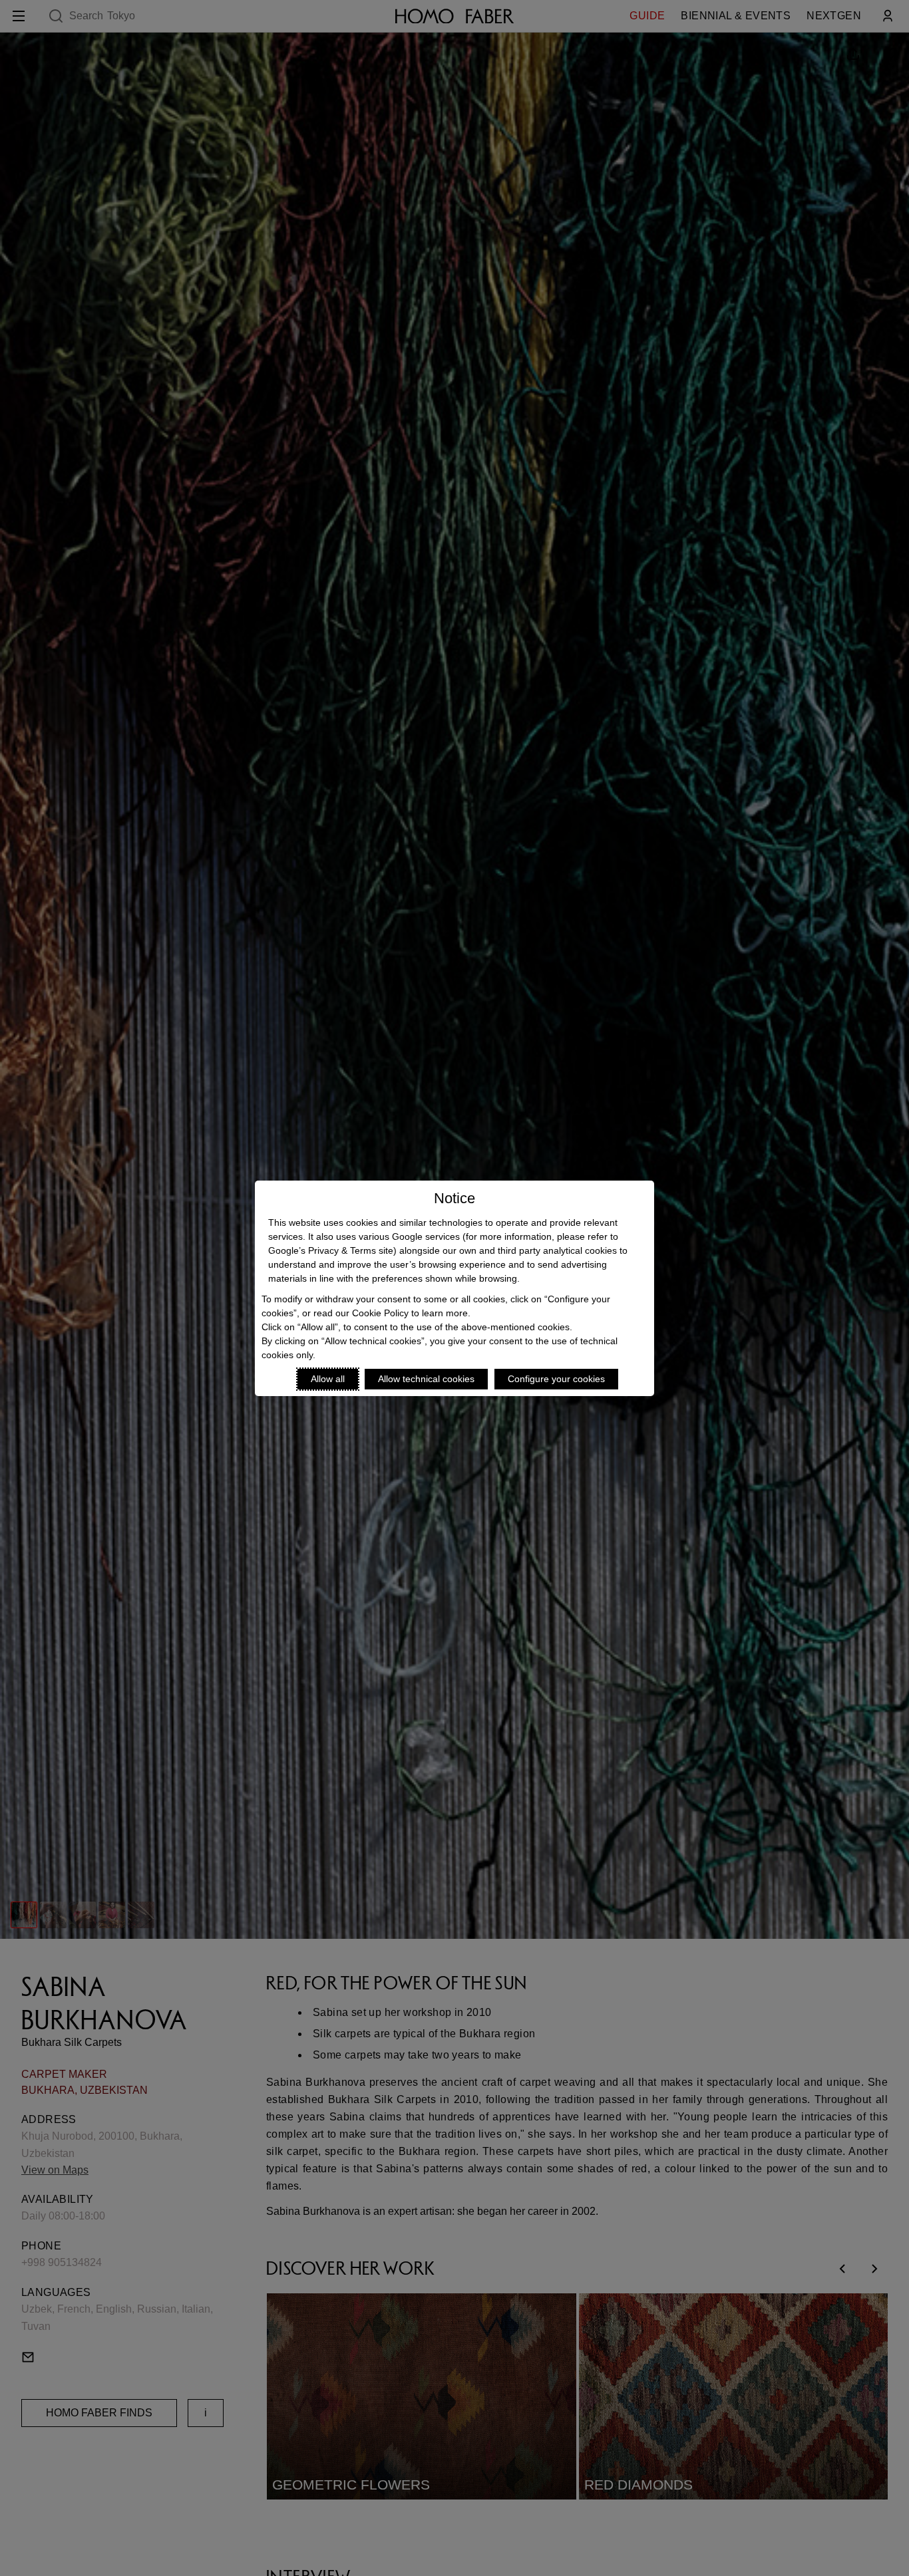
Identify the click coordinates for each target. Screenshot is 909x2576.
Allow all (328, 1379)
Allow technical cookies (426, 1379)
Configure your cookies (556, 1379)
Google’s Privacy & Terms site (331, 1250)
